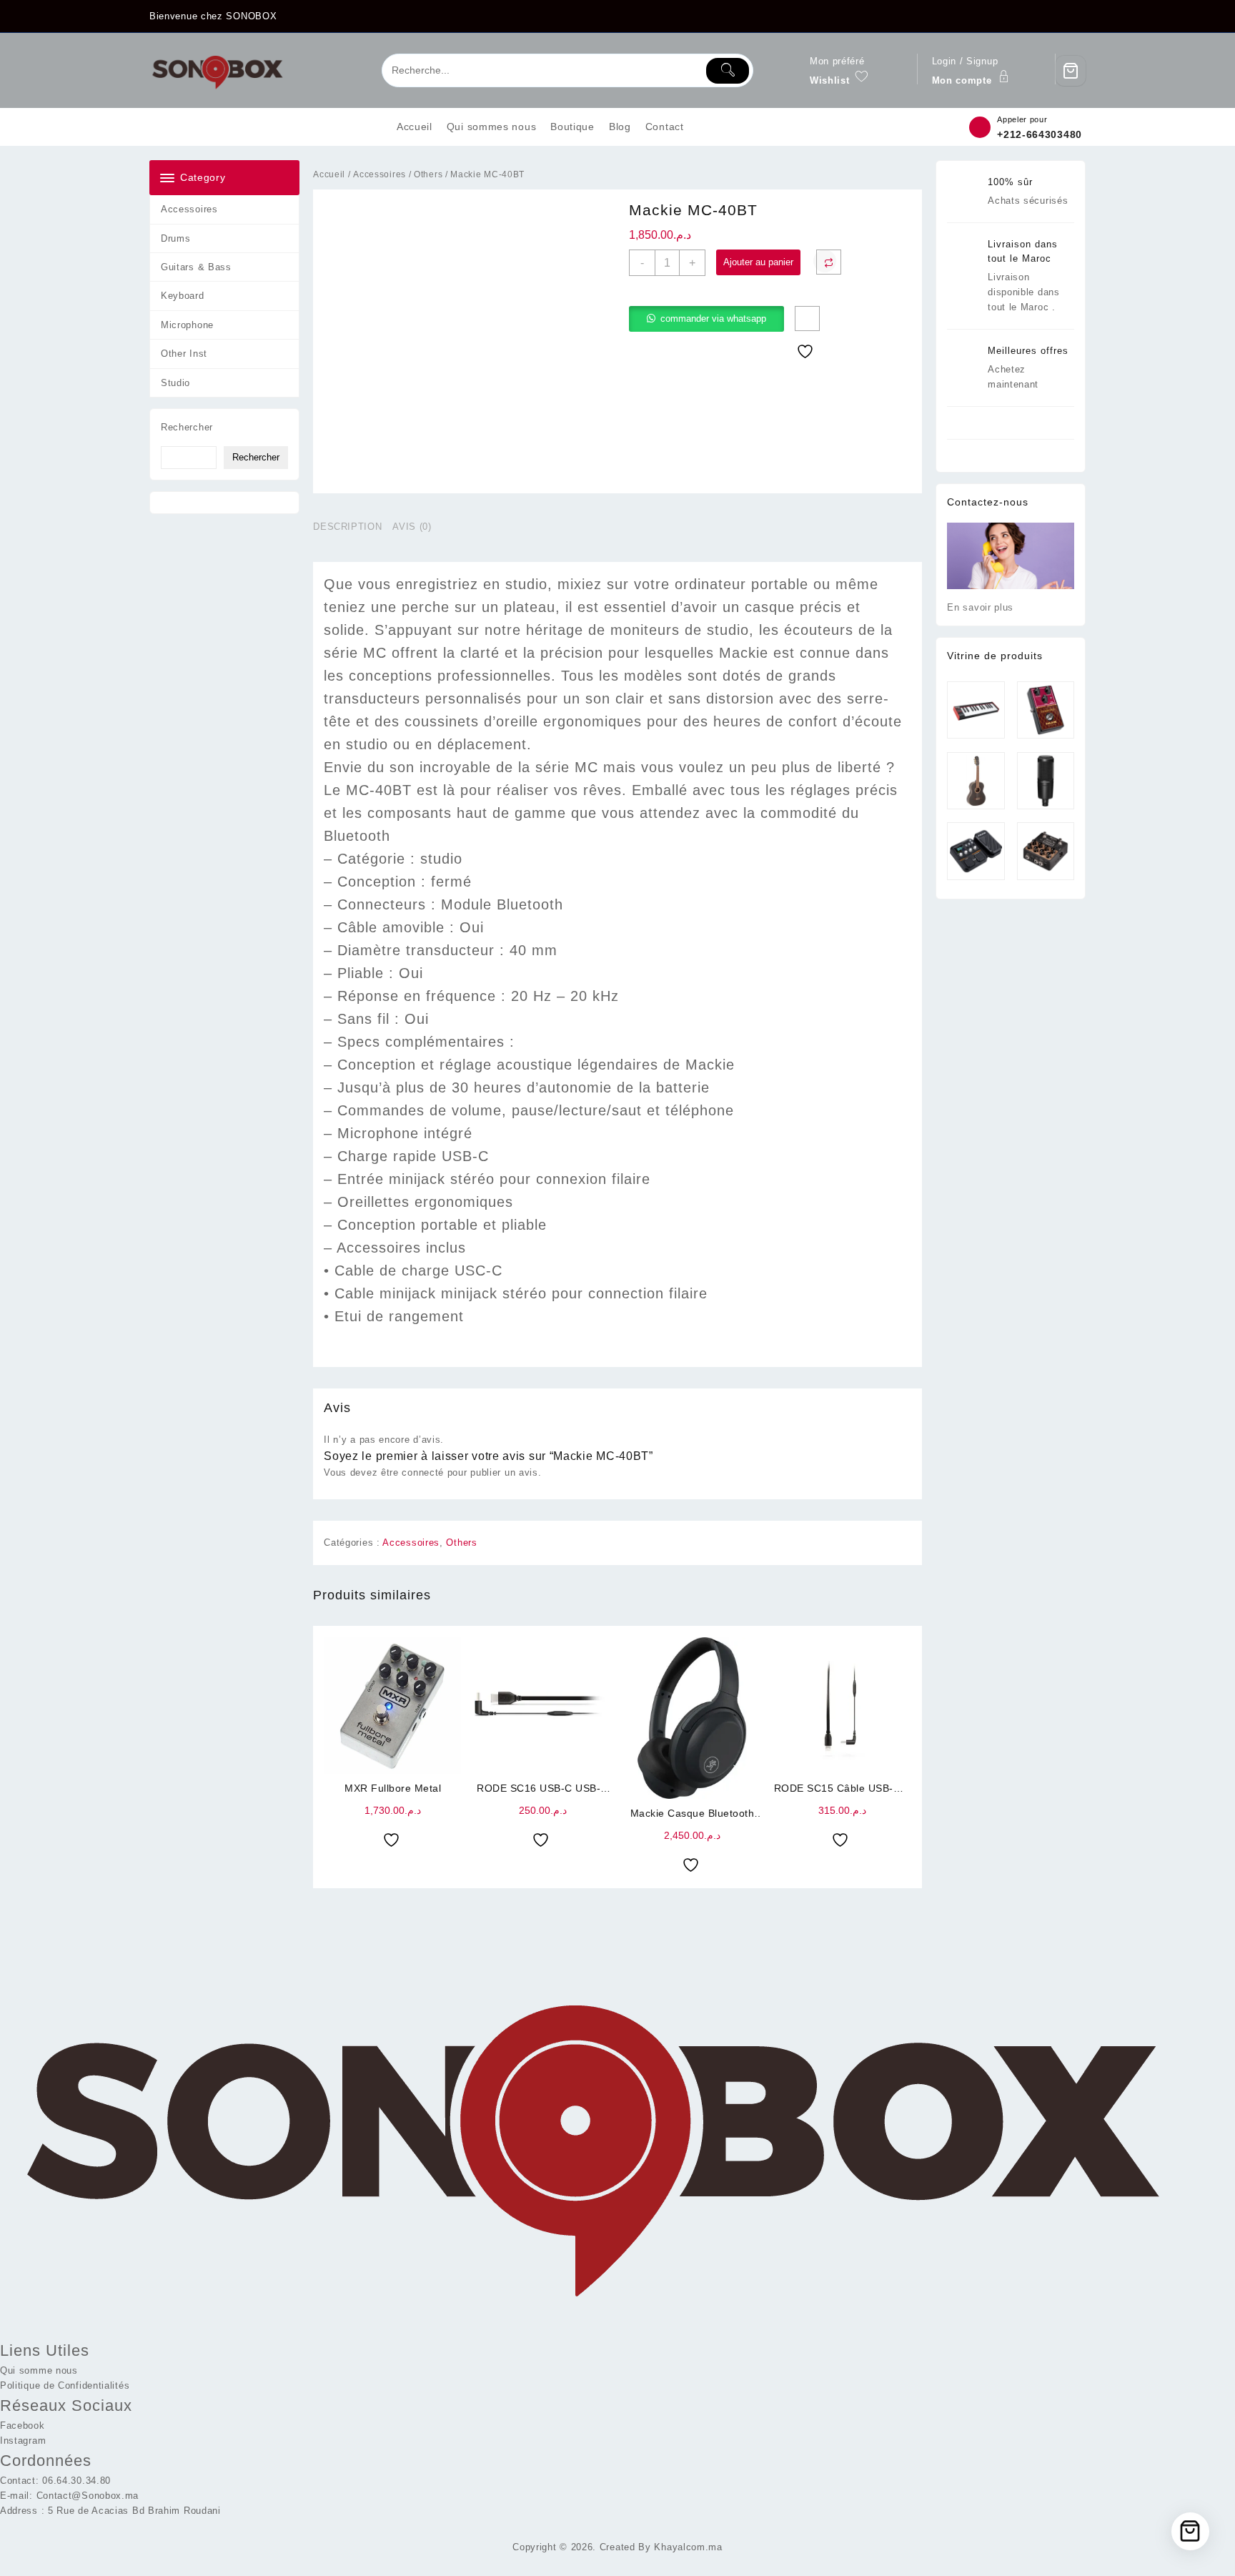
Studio (175, 383)
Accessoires (189, 209)
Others (428, 174)
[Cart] (1071, 71)
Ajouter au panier (758, 262)
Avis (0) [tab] (412, 527)
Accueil (329, 174)
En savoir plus (980, 607)
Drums (176, 238)
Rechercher (187, 427)
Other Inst (184, 354)
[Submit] (728, 71)
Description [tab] (347, 527)
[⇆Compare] (829, 262)
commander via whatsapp (713, 319)
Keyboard (183, 296)
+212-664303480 (1040, 134)
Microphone (187, 325)
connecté (423, 1472)
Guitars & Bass (196, 267)
